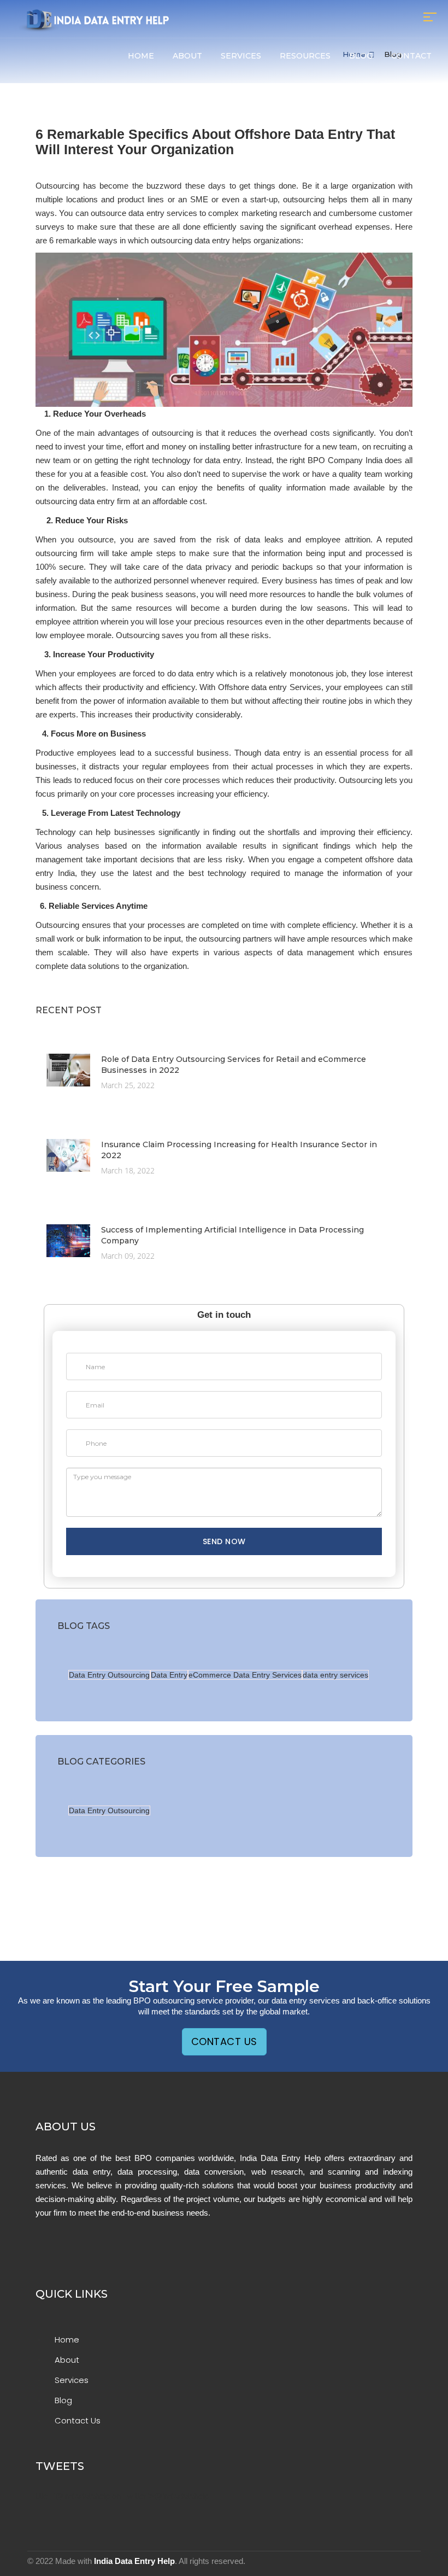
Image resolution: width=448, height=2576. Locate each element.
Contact (411, 56)
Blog (361, 56)
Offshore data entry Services (270, 687)
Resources (305, 56)
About (187, 56)
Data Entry (169, 1675)
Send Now (224, 1541)
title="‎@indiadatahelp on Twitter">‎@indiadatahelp (122, 2496)
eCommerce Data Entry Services (245, 1675)
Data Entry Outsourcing (109, 1675)
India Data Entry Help (134, 2561)
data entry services (335, 1675)
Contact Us (224, 2041)
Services (241, 56)
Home (141, 56)
